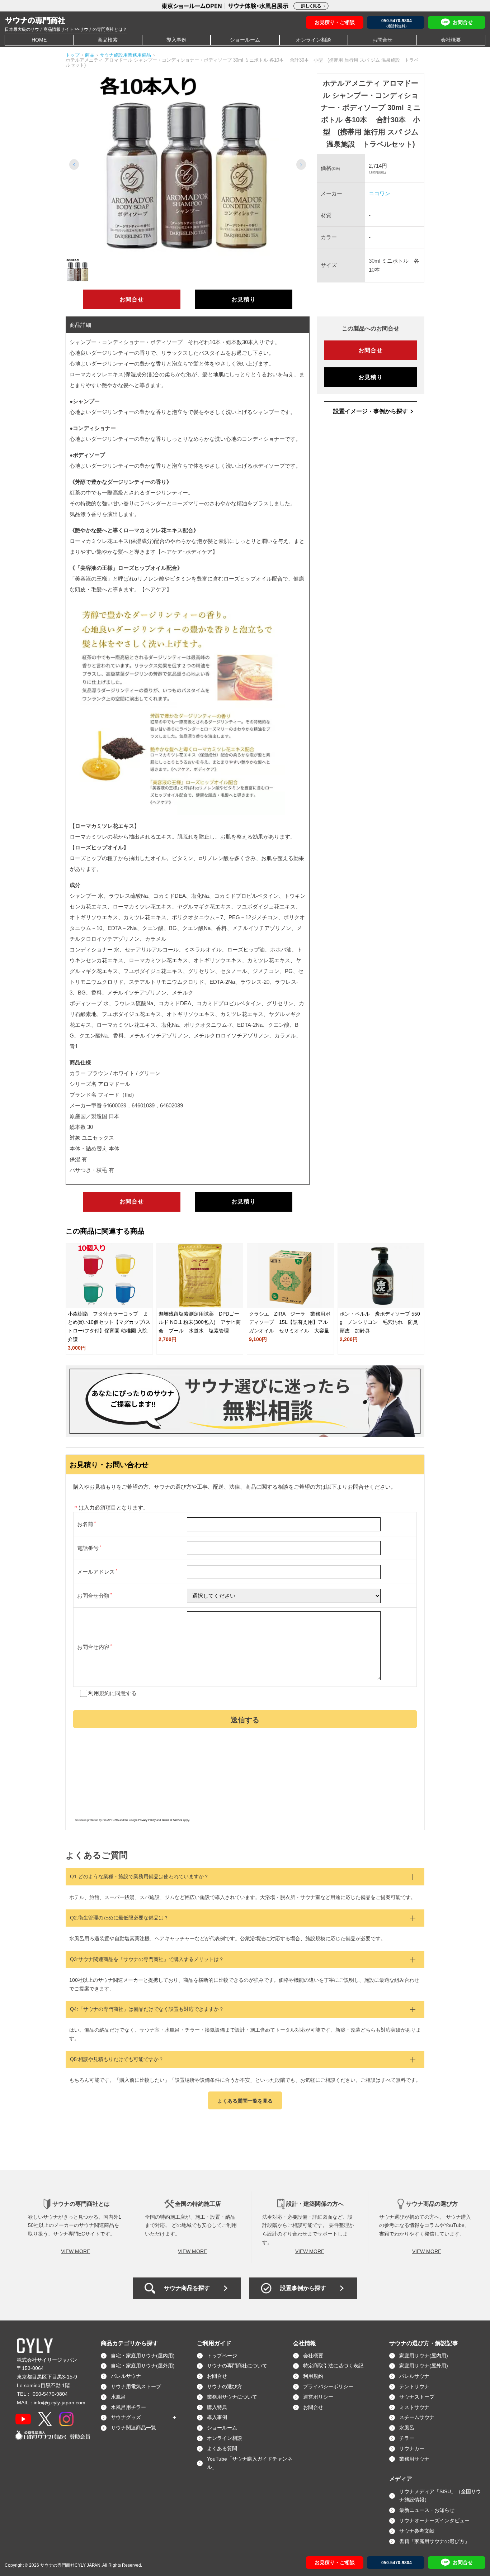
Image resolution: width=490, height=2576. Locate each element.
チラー (407, 2438)
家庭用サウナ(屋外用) (424, 2366)
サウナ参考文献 (417, 2531)
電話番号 (88, 1548)
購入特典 (217, 2407)
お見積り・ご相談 (335, 22)
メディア (401, 2479)
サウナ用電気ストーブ (136, 2386)
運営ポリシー (318, 2397)
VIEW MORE (76, 2251)
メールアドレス (96, 1572)
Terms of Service (172, 1820)
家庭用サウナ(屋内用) (424, 2356)
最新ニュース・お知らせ (427, 2510)
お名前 (85, 1524)
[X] (45, 2419)
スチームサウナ (417, 2417)
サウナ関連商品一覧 (133, 2428)
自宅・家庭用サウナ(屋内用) (143, 2356)
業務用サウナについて (232, 2397)
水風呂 (118, 2397)
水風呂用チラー (128, 2407)
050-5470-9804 (50, 2394)
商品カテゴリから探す (129, 2343)
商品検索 (108, 40)
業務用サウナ (414, 2459)
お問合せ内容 (93, 1647)
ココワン (380, 193)
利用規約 (99, 1693)
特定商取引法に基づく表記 (333, 2366)
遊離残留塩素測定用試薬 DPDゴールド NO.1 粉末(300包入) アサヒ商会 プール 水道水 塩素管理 (200, 1322)
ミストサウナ (414, 2407)
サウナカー (412, 2448)
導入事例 (176, 40)
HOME (39, 40)
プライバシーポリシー (328, 2386)
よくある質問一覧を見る (245, 2101)
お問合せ (382, 40)
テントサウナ (414, 2386)
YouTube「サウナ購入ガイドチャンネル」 (250, 2463)
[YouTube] (23, 2419)
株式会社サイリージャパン (47, 2360)
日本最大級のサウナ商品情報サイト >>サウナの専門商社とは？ (66, 29)
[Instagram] (66, 2419)
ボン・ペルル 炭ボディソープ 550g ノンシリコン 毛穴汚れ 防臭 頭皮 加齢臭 (381, 1322)
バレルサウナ (126, 2376)
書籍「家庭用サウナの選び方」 (434, 2541)
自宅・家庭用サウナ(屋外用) (143, 2366)
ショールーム (245, 40)
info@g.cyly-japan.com (60, 2403)
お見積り (243, 299)
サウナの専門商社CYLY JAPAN (70, 2565)
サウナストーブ (417, 2397)
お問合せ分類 (93, 1596)
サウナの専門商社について (237, 2366)
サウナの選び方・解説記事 (424, 2343)
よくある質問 (222, 2448)
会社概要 (451, 40)
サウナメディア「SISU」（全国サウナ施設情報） (440, 2496)
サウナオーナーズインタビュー (434, 2520)
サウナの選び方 (225, 2386)
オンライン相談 (314, 40)
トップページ (222, 2356)
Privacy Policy (147, 1820)
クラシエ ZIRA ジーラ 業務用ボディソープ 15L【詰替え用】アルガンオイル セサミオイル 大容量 (290, 1322)
